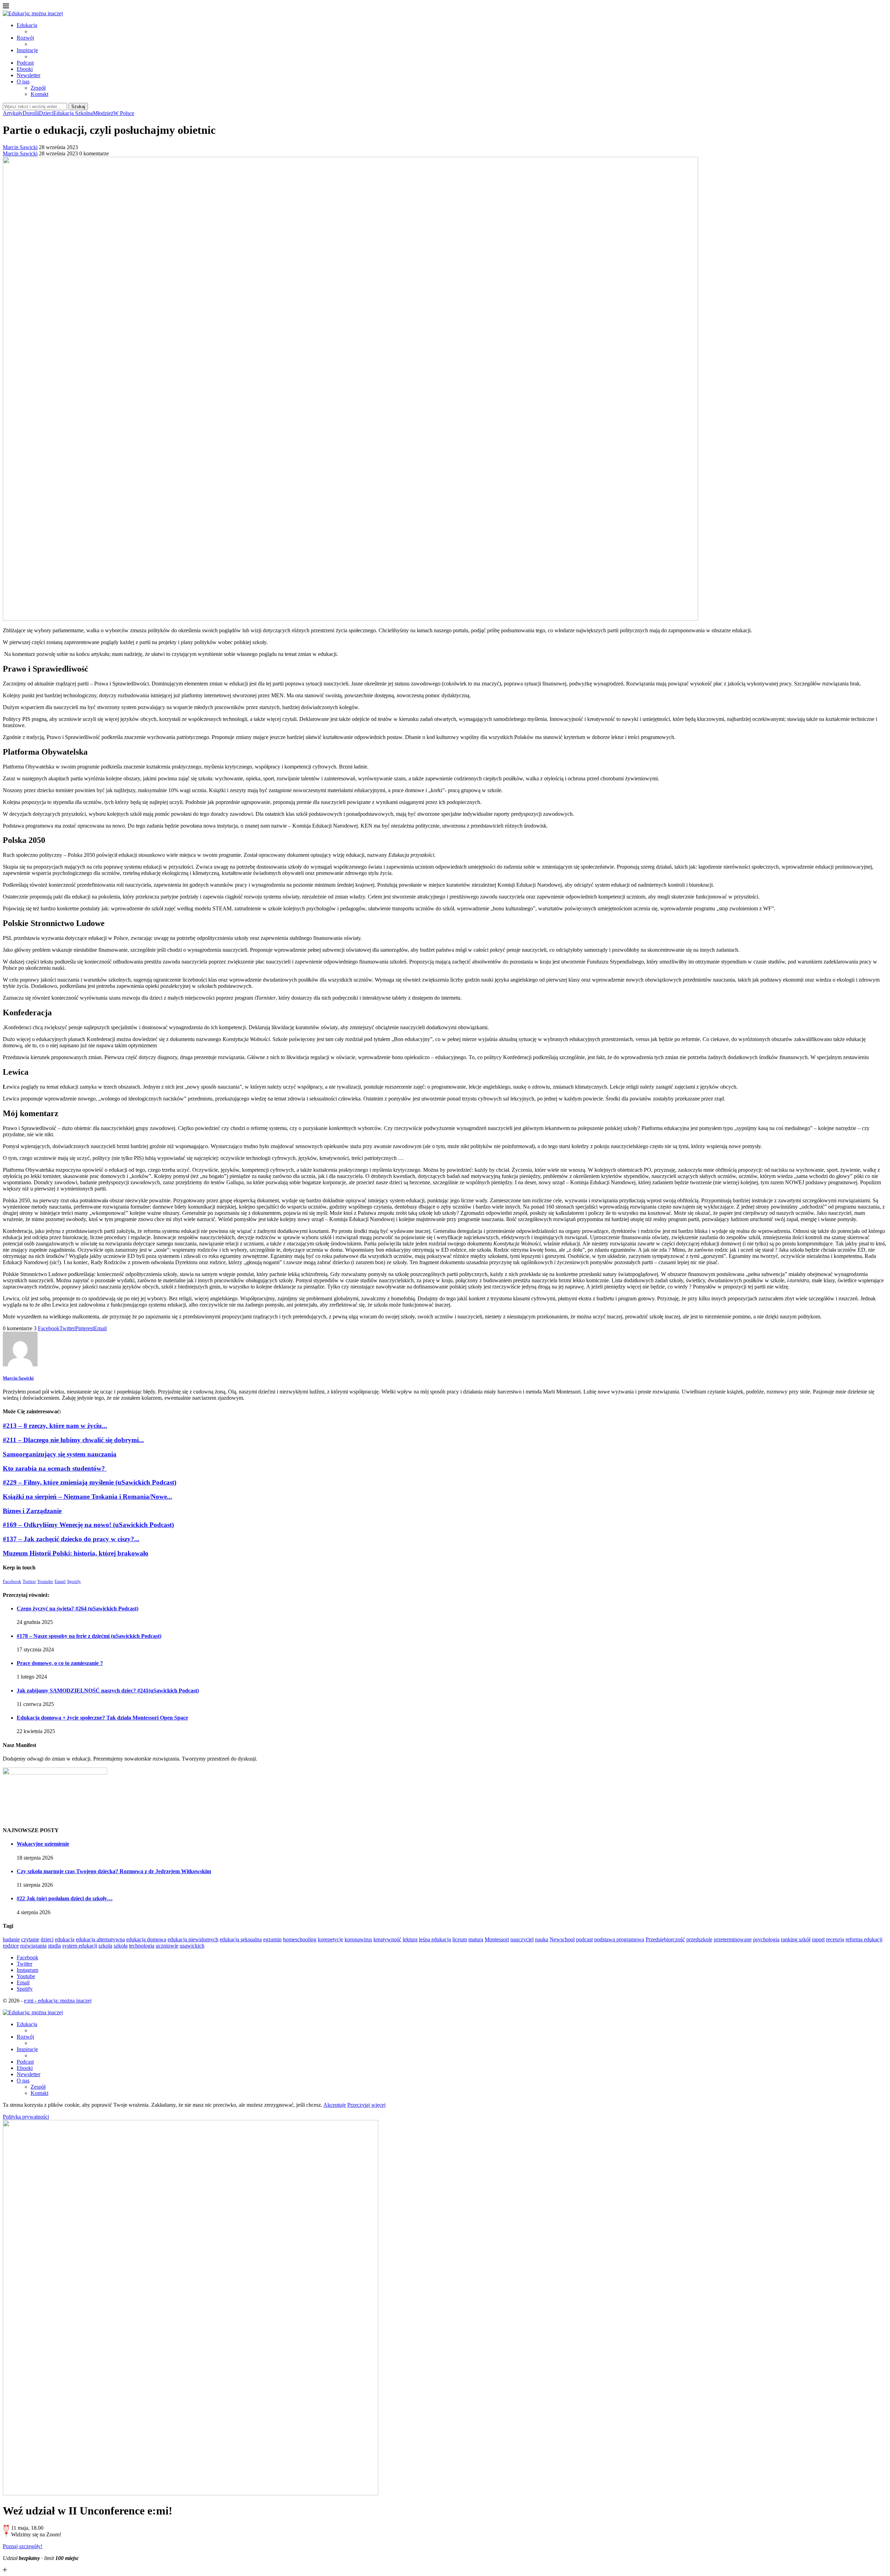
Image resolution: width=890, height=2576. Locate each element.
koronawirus (358, 1939)
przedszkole (699, 1939)
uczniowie (167, 1946)
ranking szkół (796, 1939)
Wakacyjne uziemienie (43, 1844)
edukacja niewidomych (193, 1939)
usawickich (192, 1946)
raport (818, 1939)
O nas (23, 82)
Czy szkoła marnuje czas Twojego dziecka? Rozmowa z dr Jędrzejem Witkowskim (114, 1871)
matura (476, 1939)
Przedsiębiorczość (665, 1939)
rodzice (11, 1946)
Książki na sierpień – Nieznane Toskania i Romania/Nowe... (87, 1497)
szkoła (121, 1946)
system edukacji (80, 1946)
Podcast (25, 63)
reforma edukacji (864, 1939)
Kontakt (39, 94)
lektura (410, 1939)
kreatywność (387, 1939)
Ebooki (25, 69)
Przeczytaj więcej (366, 2105)
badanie (11, 1939)
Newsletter (29, 75)
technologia (142, 1946)
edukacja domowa (146, 1939)
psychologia (766, 1939)
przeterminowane (733, 1939)
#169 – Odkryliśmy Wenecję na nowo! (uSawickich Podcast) (88, 1525)
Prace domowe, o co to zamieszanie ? (60, 1663)
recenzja (835, 1939)
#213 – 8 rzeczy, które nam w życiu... (55, 1426)
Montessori (497, 1939)
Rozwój (25, 38)
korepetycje (330, 1939)
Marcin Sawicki (20, 147)
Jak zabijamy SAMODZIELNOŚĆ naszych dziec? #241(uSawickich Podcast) (108, 1691)
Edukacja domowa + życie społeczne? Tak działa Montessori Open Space (102, 1718)
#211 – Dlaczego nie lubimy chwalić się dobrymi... (73, 1440)
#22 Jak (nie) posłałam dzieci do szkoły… (65, 1898)
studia (54, 1946)
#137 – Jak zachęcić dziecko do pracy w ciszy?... (71, 1539)
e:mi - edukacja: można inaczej (58, 2001)
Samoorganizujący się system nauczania (60, 1454)
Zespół (38, 88)
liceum (460, 1939)
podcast (584, 1939)
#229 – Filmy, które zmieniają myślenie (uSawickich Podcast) (90, 1482)
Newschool (562, 1939)
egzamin (272, 1939)
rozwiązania (33, 1946)
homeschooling (300, 1939)
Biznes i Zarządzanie (32, 1511)
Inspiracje (27, 50)
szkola (105, 1946)
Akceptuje (335, 2105)
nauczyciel (522, 1939)
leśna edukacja (435, 1939)
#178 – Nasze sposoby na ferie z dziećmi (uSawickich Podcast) (89, 1636)
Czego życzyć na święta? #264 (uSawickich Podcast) (78, 1608)
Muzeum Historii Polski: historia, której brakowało (76, 1553)
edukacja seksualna (241, 1939)
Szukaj (78, 107)
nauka (542, 1939)
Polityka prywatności (26, 2117)
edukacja (65, 1939)
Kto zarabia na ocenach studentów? (55, 1468)
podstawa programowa (619, 1939)
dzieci (47, 1939)
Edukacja (27, 25)
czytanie (30, 1939)
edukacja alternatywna (100, 1939)
